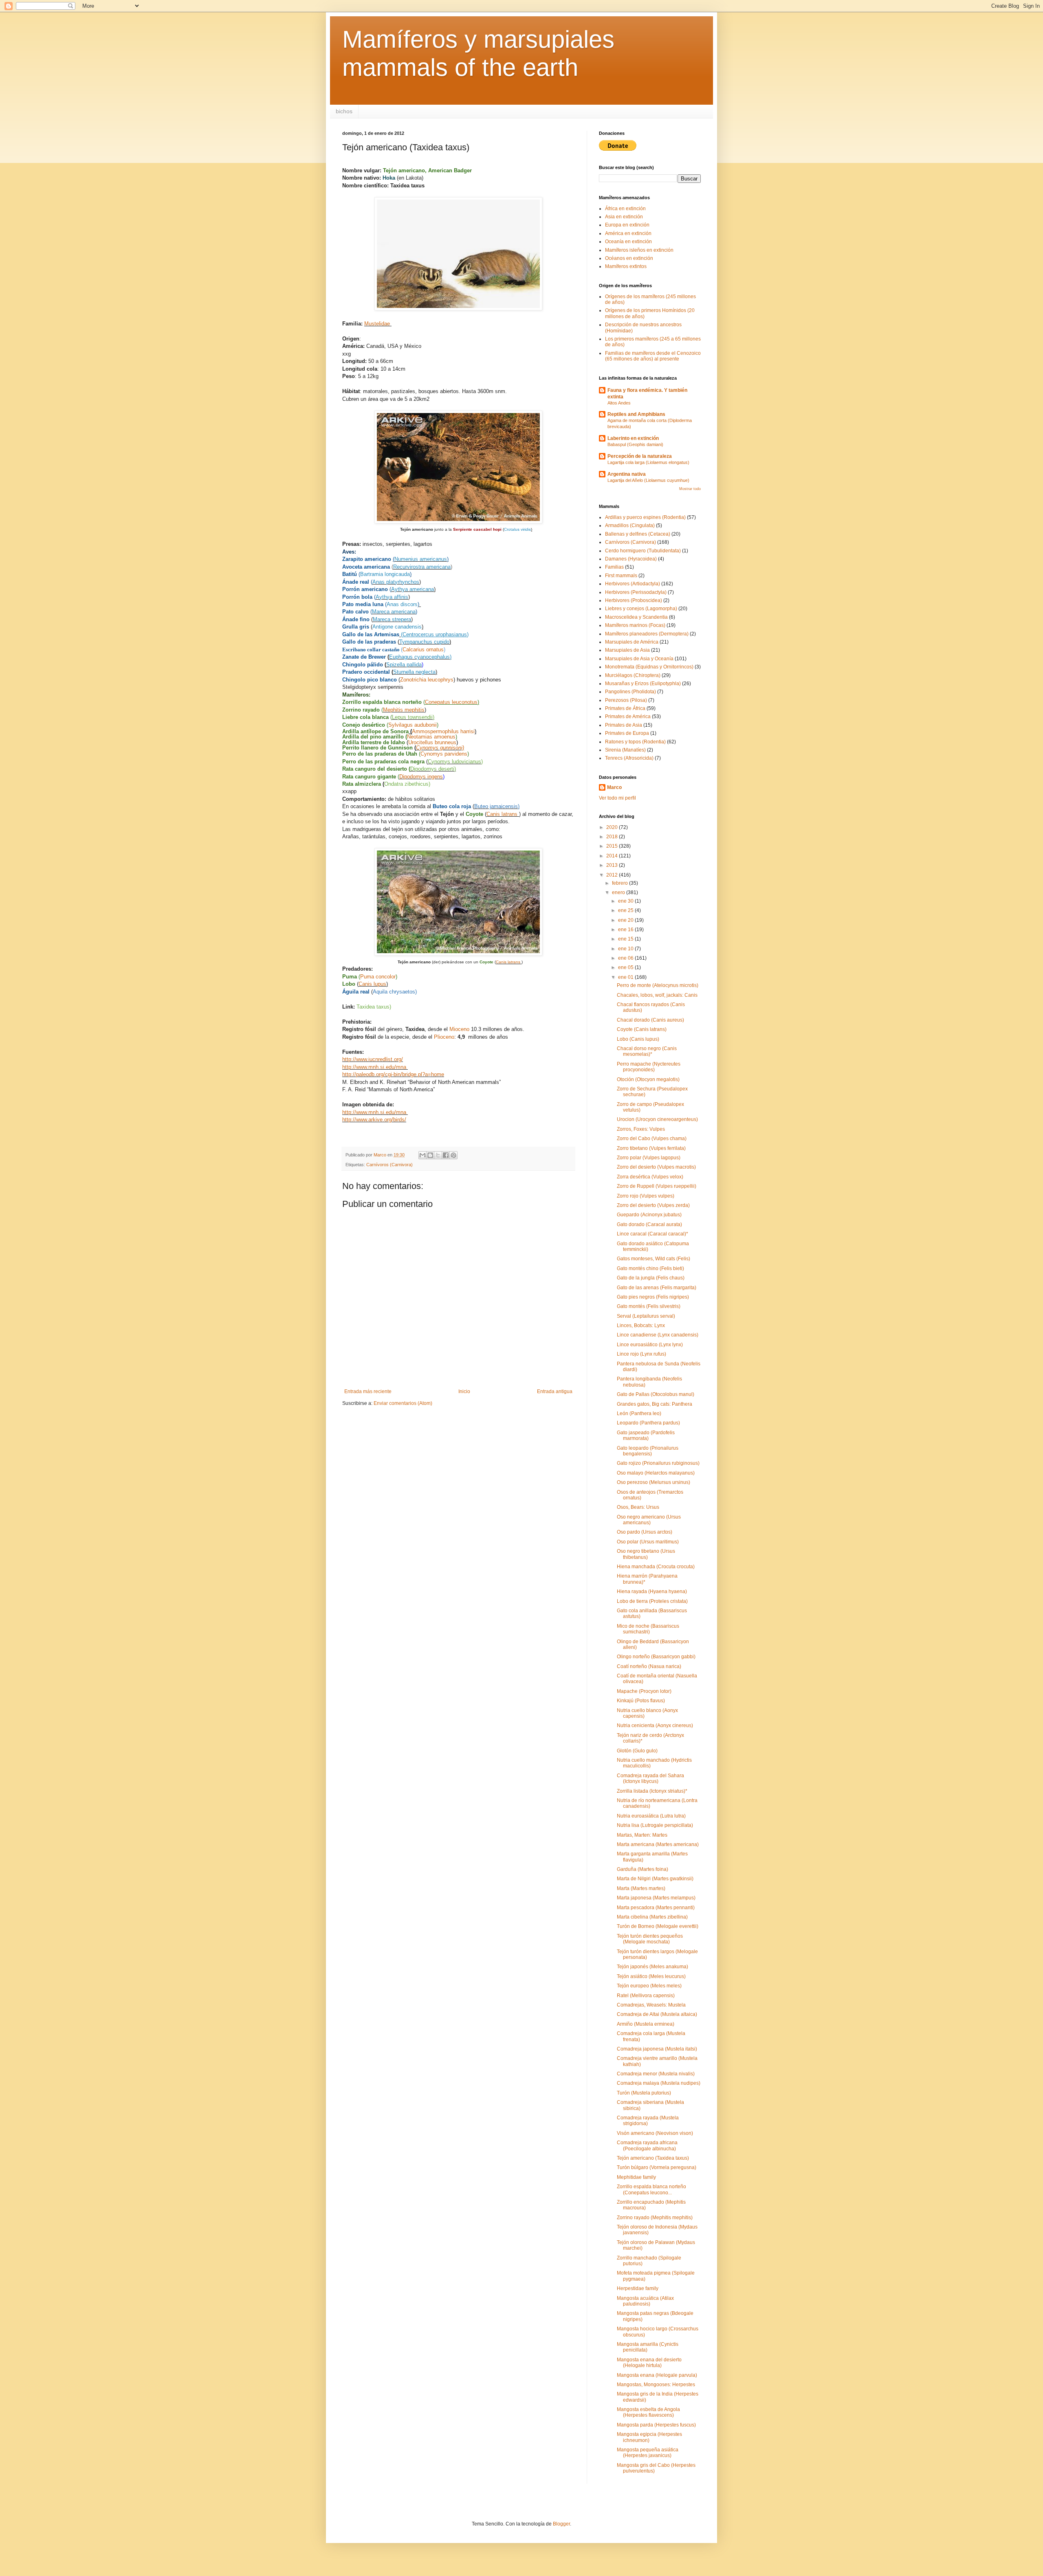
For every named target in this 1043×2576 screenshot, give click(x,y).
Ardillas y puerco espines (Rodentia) (645, 517)
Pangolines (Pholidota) (630, 692)
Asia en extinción (624, 217)
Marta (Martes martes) (641, 1888)
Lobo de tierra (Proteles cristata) (652, 1601)
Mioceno (459, 1029)
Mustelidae (378, 324)
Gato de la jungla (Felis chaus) (651, 1278)
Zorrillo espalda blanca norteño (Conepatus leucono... (651, 2189)
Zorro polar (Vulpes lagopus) (649, 1158)
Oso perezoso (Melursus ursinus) (654, 1482)
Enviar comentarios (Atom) (403, 1403)
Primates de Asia (624, 725)
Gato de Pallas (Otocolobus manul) (656, 1394)
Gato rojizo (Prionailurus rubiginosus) (658, 1463)
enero (619, 892)
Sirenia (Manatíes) (625, 750)
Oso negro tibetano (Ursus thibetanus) (646, 1554)
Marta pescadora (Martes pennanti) (656, 1908)
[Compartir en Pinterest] (453, 1155)
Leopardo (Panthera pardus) (648, 1423)
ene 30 (626, 901)
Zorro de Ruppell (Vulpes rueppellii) (657, 1186)
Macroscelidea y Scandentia (636, 617)
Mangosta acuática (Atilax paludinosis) (645, 2301)
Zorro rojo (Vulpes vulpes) (646, 1196)
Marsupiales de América (632, 642)
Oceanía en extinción (628, 242)
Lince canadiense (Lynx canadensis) (658, 1335)
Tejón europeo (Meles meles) (649, 1986)
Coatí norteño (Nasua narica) (649, 1666)
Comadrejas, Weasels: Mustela (651, 2005)
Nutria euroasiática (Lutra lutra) (651, 1816)
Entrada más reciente (368, 1391)
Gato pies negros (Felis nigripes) (653, 1297)
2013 (613, 865)
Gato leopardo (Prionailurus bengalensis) (648, 1451)
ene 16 (626, 930)
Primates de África (625, 708)
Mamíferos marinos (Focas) (635, 625)
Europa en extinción (627, 225)
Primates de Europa (627, 733)
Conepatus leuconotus (451, 702)
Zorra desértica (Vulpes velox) (650, 1177)
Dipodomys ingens (421, 777)
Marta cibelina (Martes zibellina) (652, 1917)
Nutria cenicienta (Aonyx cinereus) (655, 1725)
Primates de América (628, 717)
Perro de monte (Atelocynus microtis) (658, 985)
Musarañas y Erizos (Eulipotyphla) (643, 684)
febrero (621, 883)
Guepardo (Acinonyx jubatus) (649, 1215)
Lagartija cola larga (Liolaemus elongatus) (648, 462)
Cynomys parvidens (444, 754)
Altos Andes (619, 403)
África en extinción (625, 209)
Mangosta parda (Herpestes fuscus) (656, 2425)
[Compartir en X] (438, 1155)
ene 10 (626, 949)
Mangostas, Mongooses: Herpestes (656, 2385)
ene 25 (626, 910)
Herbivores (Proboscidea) (634, 600)
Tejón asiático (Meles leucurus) (651, 1976)
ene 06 (626, 958)
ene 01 (626, 977)
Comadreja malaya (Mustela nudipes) (659, 2083)
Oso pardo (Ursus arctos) (645, 1532)
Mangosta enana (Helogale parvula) (657, 2375)
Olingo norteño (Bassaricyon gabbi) (656, 1657)
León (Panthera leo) (639, 1413)
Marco (614, 787)
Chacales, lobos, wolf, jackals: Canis (657, 995)
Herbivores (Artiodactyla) (633, 584)
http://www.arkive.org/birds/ (374, 1120)
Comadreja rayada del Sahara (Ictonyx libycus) (650, 1778)
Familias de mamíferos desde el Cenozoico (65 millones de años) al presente (653, 356)
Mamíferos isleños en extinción (639, 250)
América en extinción (628, 233)
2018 (613, 837)
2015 (613, 846)
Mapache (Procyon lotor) (644, 1691)
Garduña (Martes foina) (643, 1869)
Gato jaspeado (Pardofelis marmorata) (646, 1435)
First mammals (621, 576)
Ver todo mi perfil (617, 798)
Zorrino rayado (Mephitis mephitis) (655, 2218)
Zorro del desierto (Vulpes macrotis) (656, 1167)
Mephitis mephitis (404, 710)
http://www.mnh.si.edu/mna (374, 1067)
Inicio (464, 1391)
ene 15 (626, 939)
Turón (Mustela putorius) (644, 2093)
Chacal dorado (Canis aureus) (650, 1020)
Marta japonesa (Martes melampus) (656, 1898)
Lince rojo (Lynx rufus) (641, 1354)
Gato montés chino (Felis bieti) (650, 1268)
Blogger (561, 2524)
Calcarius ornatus (423, 649)
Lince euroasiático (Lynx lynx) (650, 1345)
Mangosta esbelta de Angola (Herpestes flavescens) (648, 2412)
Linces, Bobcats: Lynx (641, 1325)
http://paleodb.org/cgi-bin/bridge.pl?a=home (393, 1074)
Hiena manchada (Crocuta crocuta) (656, 1567)
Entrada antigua (555, 1391)
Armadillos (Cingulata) (630, 525)
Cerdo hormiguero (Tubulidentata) (643, 551)
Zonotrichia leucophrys (427, 680)
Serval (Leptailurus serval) (646, 1316)
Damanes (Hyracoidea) (631, 559)
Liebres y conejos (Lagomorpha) (641, 609)
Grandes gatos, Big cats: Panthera (655, 1404)
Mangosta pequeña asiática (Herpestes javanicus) (648, 2453)
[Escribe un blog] (430, 1155)
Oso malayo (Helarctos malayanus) (656, 1473)
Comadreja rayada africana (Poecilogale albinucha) (647, 2145)
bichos (344, 111)
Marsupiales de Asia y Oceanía (639, 659)
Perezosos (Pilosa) (626, 700)
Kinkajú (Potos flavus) (641, 1701)
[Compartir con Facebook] (446, 1155)
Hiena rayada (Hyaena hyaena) (652, 1591)
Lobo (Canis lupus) (638, 1039)
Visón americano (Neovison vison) (655, 2133)
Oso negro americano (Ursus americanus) (649, 1520)
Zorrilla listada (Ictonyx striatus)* (652, 1791)
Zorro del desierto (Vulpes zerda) (653, 1205)
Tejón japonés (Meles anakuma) (652, 1967)
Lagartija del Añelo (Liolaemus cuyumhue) (648, 480)
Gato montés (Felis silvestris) (649, 1306)
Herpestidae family (638, 2288)
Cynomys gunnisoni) (440, 748)
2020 (613, 827)
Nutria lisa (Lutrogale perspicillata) (655, 1825)
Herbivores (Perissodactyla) (636, 592)
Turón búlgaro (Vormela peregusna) (657, 2167)
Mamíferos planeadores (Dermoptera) (647, 634)
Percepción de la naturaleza (640, 456)
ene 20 (626, 920)
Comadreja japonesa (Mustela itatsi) (657, 2049)
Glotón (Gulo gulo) (637, 1751)
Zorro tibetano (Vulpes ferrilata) (651, 1148)
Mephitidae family (636, 2177)
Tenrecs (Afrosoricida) (629, 758)
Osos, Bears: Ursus (638, 1507)
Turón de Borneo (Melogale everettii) (658, 1926)
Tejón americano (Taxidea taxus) (653, 2158)
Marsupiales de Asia (627, 650)
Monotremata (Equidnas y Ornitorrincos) (649, 667)
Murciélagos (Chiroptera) (633, 675)
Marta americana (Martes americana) (658, 1844)
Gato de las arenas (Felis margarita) (657, 1288)
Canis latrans (503, 814)
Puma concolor (378, 977)
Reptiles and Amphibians (636, 414)
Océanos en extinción (629, 258)
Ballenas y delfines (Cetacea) (638, 534)
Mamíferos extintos (626, 266)
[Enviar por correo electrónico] (422, 1155)
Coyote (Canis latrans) (642, 1029)
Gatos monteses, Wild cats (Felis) (654, 1259)
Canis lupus (372, 984)
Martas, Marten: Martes (642, 1835)
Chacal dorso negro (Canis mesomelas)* (647, 1051)
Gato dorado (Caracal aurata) (649, 1224)
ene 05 (626, 967)
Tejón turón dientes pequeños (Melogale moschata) (650, 1939)
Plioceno (444, 1037)
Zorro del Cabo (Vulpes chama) (652, 1139)
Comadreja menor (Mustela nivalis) (656, 2074)
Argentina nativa (627, 474)
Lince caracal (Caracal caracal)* (652, 1234)
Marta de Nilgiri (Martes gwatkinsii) (655, 1879)
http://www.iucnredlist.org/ (373, 1059)
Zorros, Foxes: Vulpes (641, 1129)
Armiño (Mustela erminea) (646, 2024)
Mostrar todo (690, 489)
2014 (613, 856)
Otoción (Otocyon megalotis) (648, 1079)
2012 (613, 875)
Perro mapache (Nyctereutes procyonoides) (649, 1067)
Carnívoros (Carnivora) (389, 1165)
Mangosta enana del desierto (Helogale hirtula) (649, 2363)
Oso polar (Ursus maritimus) (648, 1542)
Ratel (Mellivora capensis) (646, 1996)
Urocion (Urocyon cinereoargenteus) (657, 1119)
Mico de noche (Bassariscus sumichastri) (648, 1629)
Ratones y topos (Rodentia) (635, 742)
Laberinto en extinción (633, 438)
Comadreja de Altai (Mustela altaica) (657, 2014)
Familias (614, 567)
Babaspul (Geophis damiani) (635, 444)
